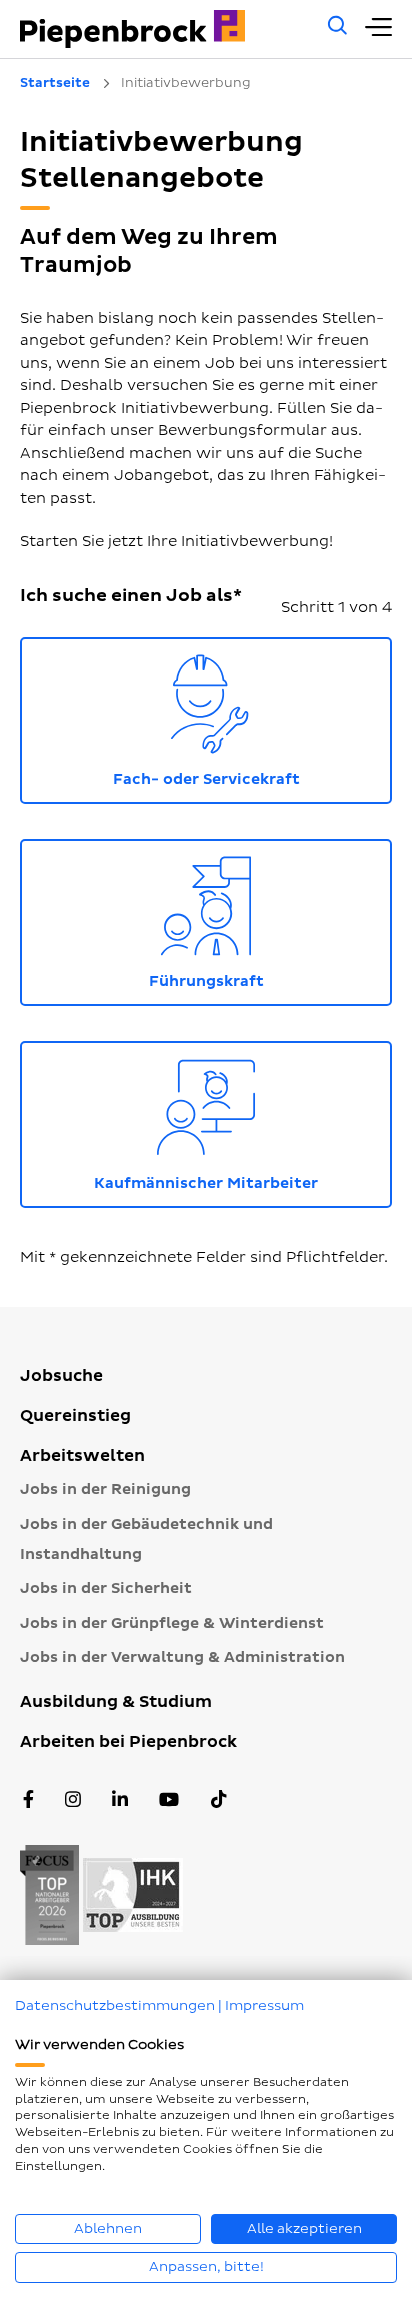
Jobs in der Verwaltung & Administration (182, 1657)
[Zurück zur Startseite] (163, 29)
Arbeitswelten (82, 1456)
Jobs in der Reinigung (105, 1489)
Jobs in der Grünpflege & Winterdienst (172, 1623)
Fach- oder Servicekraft (252, 716)
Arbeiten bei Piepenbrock (128, 1742)
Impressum (264, 2005)
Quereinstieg (75, 1416)
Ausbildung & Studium (116, 1702)
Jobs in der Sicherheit (106, 1588)
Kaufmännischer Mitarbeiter (243, 1120)
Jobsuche (61, 1376)
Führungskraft (270, 918)
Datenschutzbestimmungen (115, 2005)
